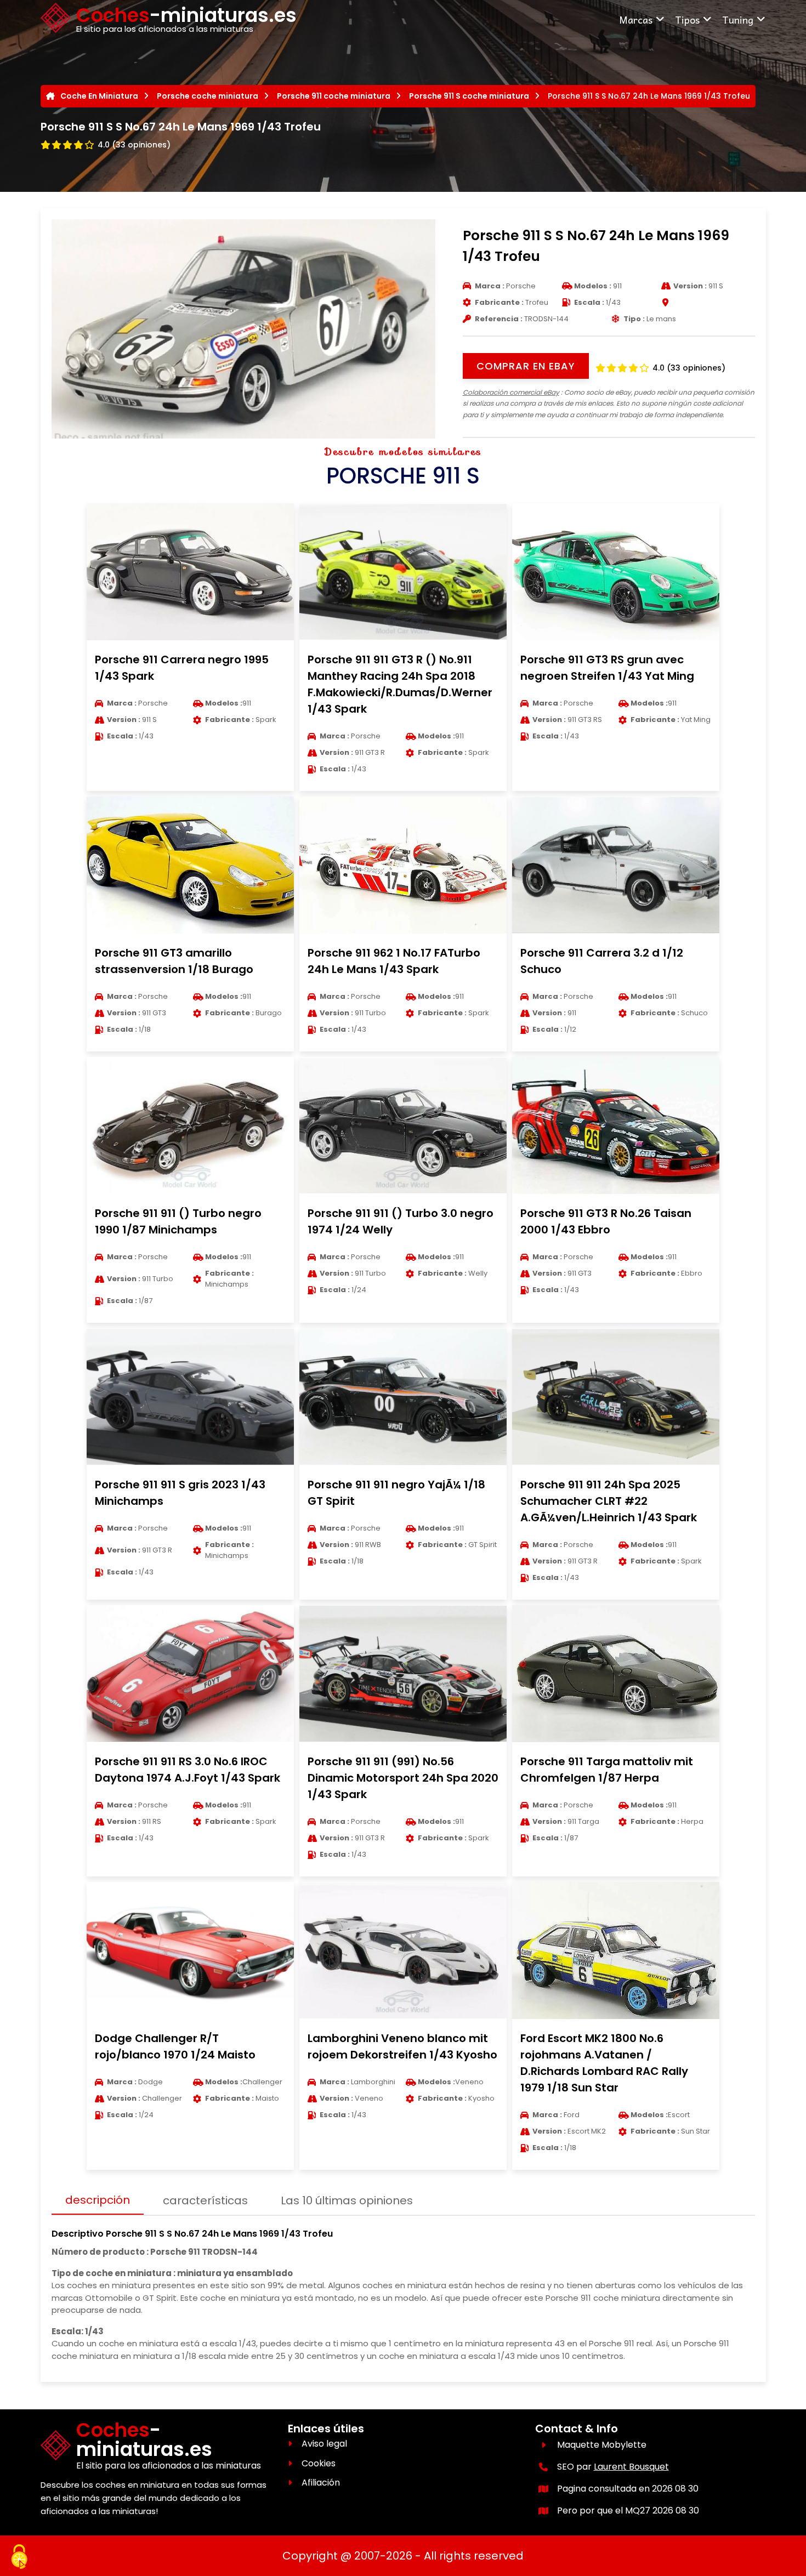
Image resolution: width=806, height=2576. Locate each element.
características (205, 2200)
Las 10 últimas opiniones (347, 2200)
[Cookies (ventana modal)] (19, 2557)
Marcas (636, 19)
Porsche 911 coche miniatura (334, 96)
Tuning (738, 19)
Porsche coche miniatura (208, 96)
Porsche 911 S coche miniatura (469, 96)
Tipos (687, 19)
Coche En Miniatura (99, 96)
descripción (98, 2200)
